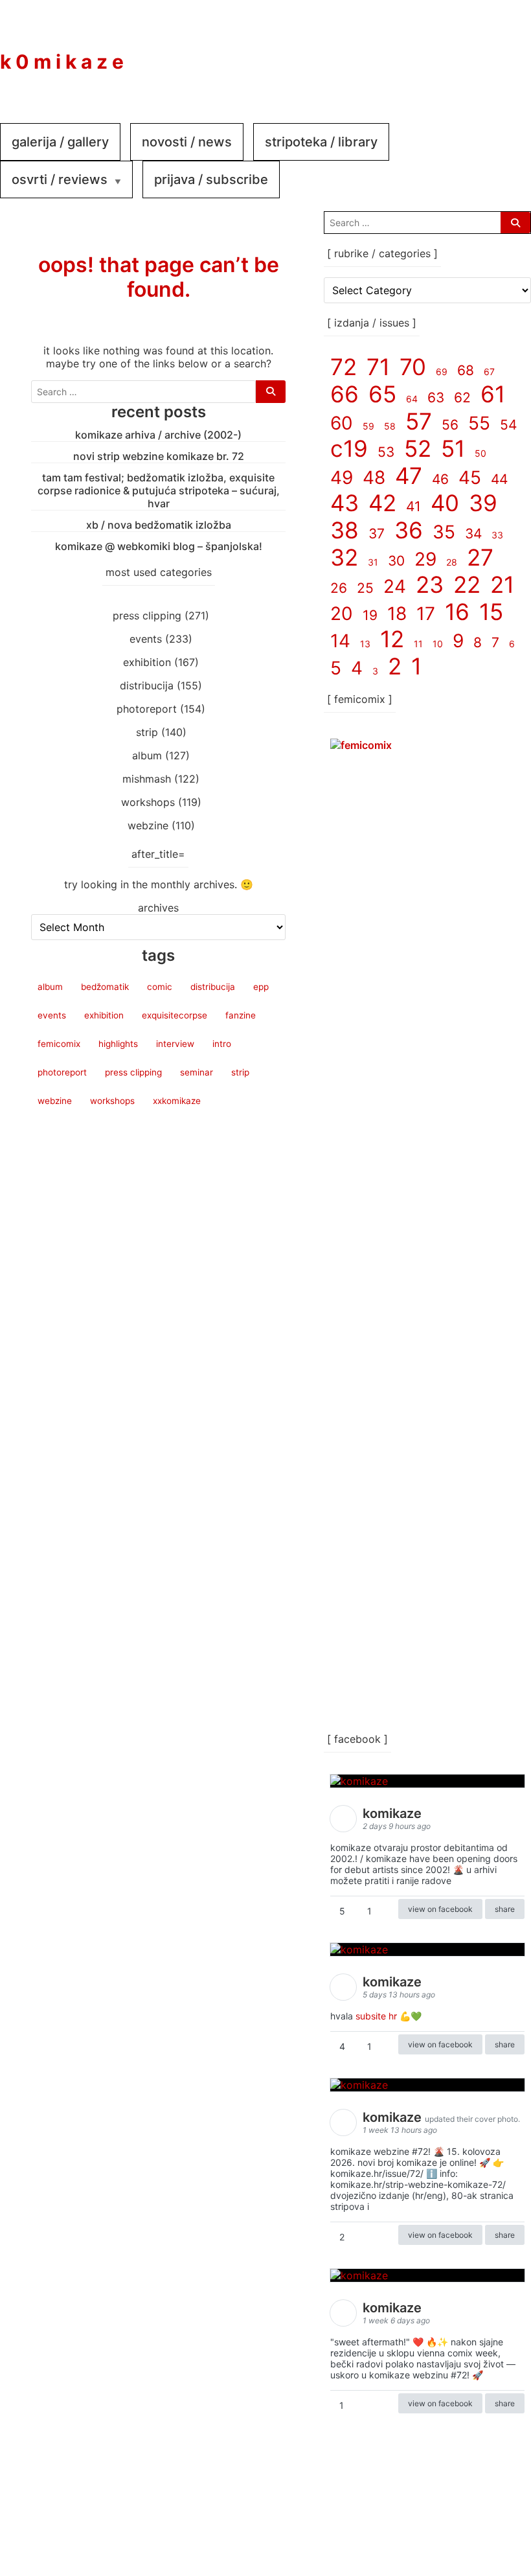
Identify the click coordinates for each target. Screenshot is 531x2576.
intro (222, 1044)
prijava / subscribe (211, 179)
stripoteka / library (321, 142)
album (147, 755)
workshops (148, 802)
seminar (197, 1072)
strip (147, 732)
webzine (148, 825)
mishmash (147, 779)
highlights (118, 1044)
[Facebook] (427, 52)
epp (261, 987)
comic (160, 987)
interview (175, 1044)
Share (505, 1909)
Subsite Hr (376, 2016)
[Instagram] (466, 52)
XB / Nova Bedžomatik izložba (159, 525)
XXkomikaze (177, 1101)
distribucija (147, 685)
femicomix (59, 1044)
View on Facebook (440, 1909)
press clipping (147, 615)
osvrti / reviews (60, 179)
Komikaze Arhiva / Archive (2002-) (158, 435)
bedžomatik (105, 987)
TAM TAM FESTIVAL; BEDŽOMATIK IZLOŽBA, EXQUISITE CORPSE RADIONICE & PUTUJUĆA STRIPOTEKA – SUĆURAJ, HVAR (159, 490)
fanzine (241, 1015)
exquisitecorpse (175, 1015)
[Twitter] (505, 52)
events (146, 639)
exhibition (147, 662)
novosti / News (187, 142)
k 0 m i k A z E (62, 62)
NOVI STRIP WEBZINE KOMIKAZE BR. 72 (159, 456)
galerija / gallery (60, 142)
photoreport (147, 709)
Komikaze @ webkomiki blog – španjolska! (159, 546)
